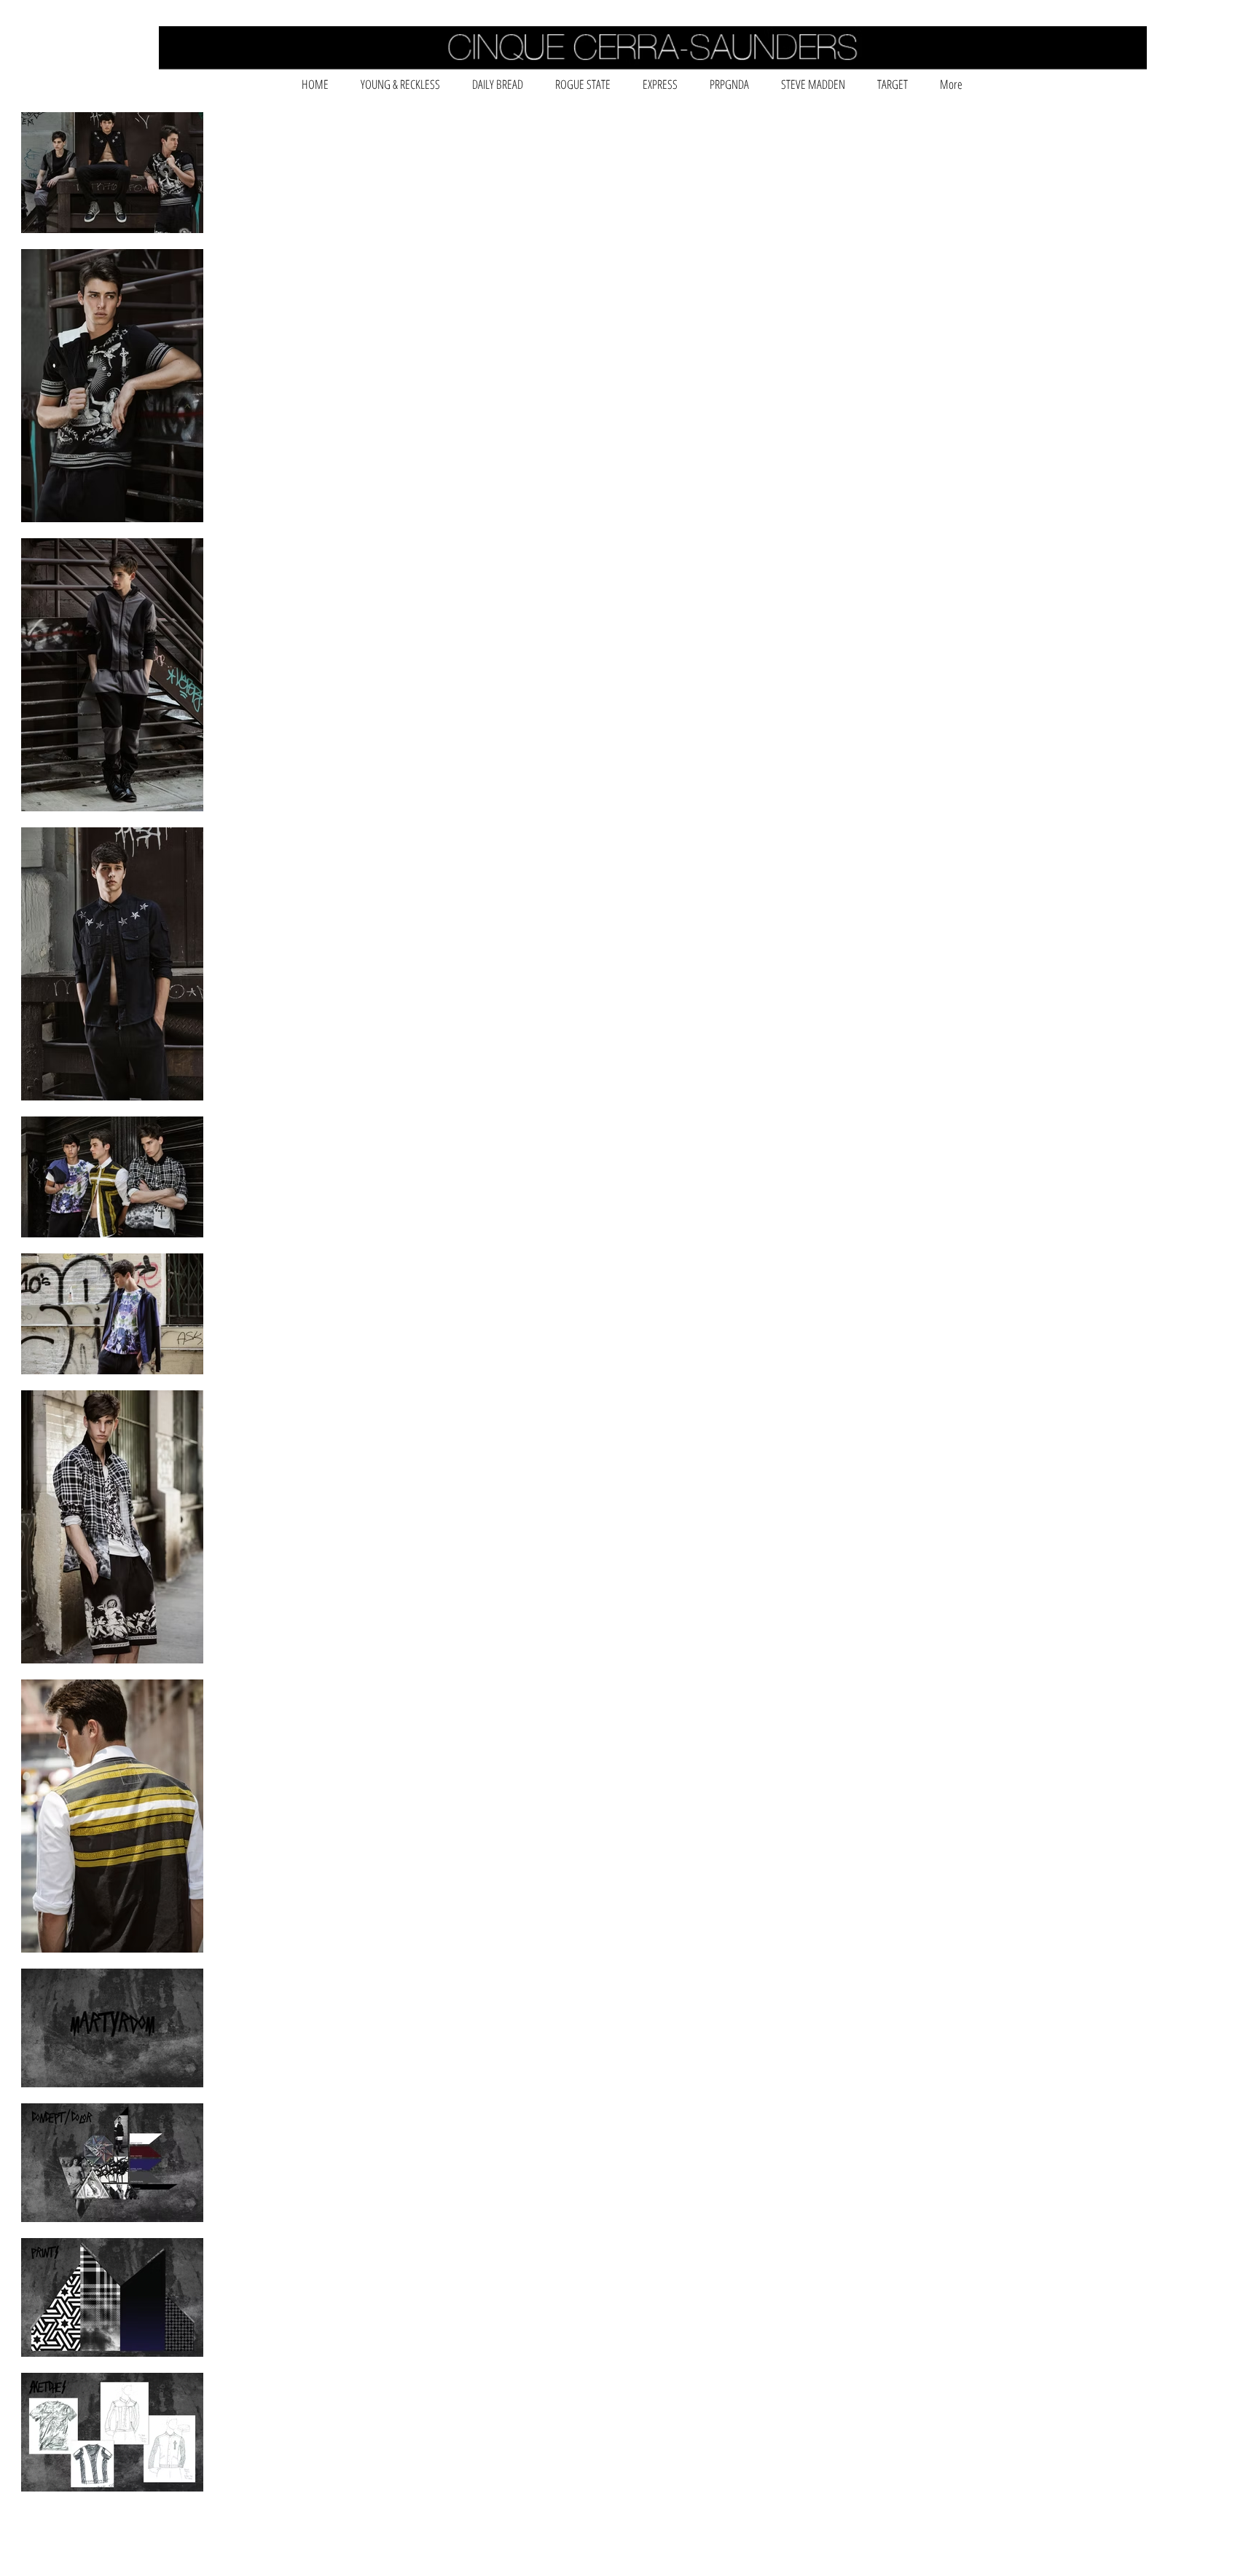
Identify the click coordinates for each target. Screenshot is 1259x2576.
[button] (400, 84)
